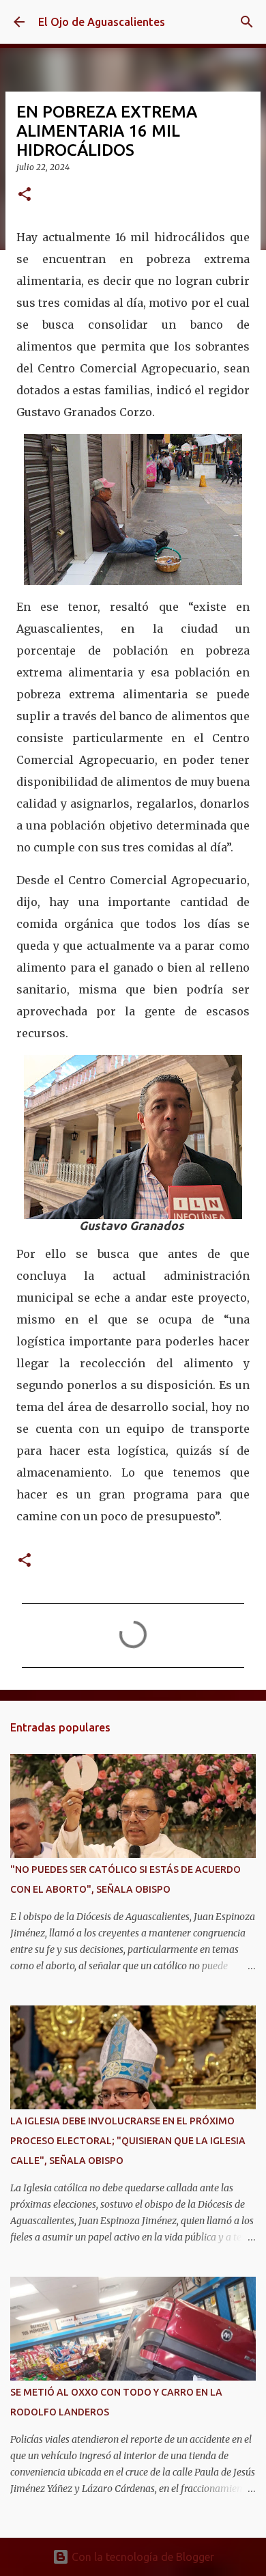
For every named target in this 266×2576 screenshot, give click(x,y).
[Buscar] (247, 22)
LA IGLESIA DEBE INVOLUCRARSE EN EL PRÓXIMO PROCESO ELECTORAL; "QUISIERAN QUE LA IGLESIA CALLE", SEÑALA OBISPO (128, 2141)
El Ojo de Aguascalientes (102, 22)
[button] (25, 195)
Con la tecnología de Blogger (142, 2557)
